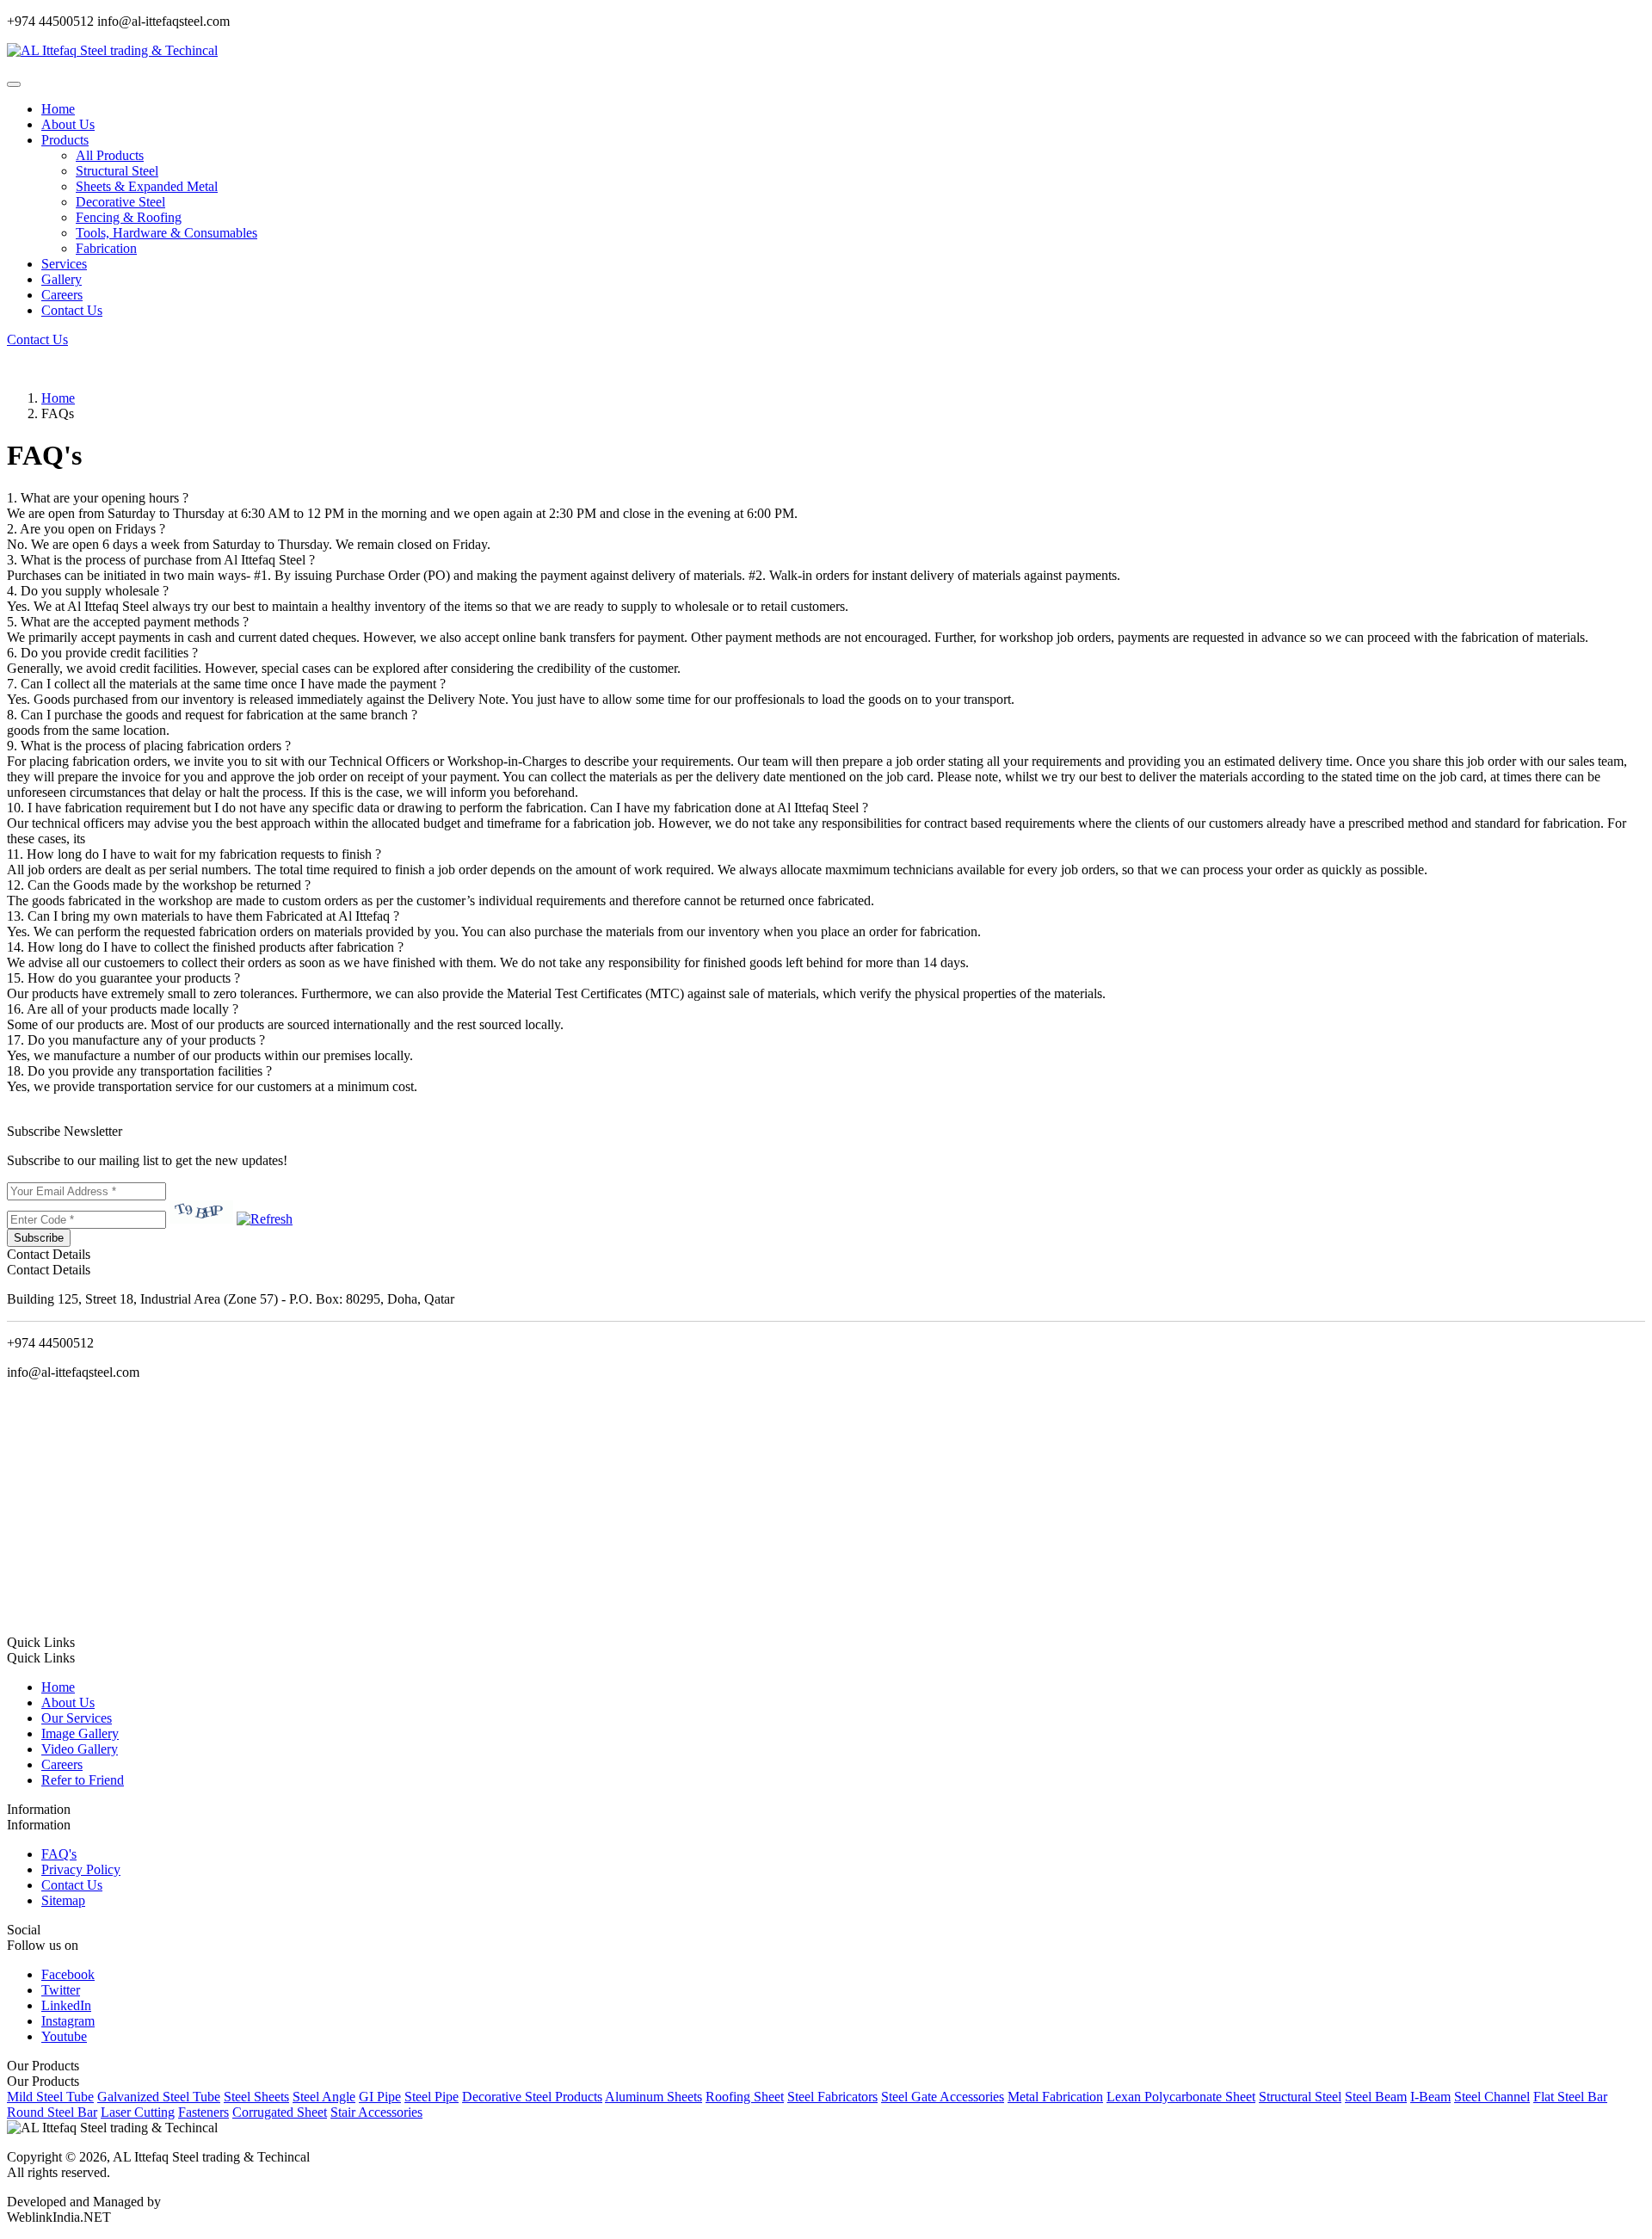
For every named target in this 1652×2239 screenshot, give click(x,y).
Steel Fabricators (832, 2097)
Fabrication (106, 248)
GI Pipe (380, 2097)
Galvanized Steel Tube (159, 2097)
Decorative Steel (120, 202)
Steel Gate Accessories (943, 2097)
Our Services (77, 1718)
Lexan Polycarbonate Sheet (1181, 2097)
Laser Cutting (138, 2112)
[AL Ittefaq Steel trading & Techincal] (112, 50)
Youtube (64, 2036)
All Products (110, 155)
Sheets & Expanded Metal (147, 186)
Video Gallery (80, 1749)
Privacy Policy (81, 1869)
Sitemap (63, 1900)
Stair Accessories (376, 2112)
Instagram (68, 2021)
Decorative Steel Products (532, 2097)
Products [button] (65, 140)
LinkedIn (66, 2005)
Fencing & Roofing (129, 217)
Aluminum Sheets (653, 2097)
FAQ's (59, 1854)
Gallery (62, 279)
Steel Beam (1376, 2097)
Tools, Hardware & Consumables (166, 233)
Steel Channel (1492, 2097)
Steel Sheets (256, 2097)
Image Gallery (80, 1733)
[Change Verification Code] (265, 1219)
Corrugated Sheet (280, 2112)
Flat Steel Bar (1570, 2097)
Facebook (68, 1974)
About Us (68, 124)
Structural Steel (117, 171)
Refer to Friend (83, 1780)
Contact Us (72, 310)
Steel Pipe (431, 2097)
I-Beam (1430, 2097)
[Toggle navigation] (14, 84)
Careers (62, 295)
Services (64, 264)
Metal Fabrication (1055, 2097)
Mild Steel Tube (50, 2097)
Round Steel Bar (52, 2112)
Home (58, 109)
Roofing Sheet (745, 2097)
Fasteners (203, 2112)
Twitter (61, 1990)
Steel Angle (324, 2097)
